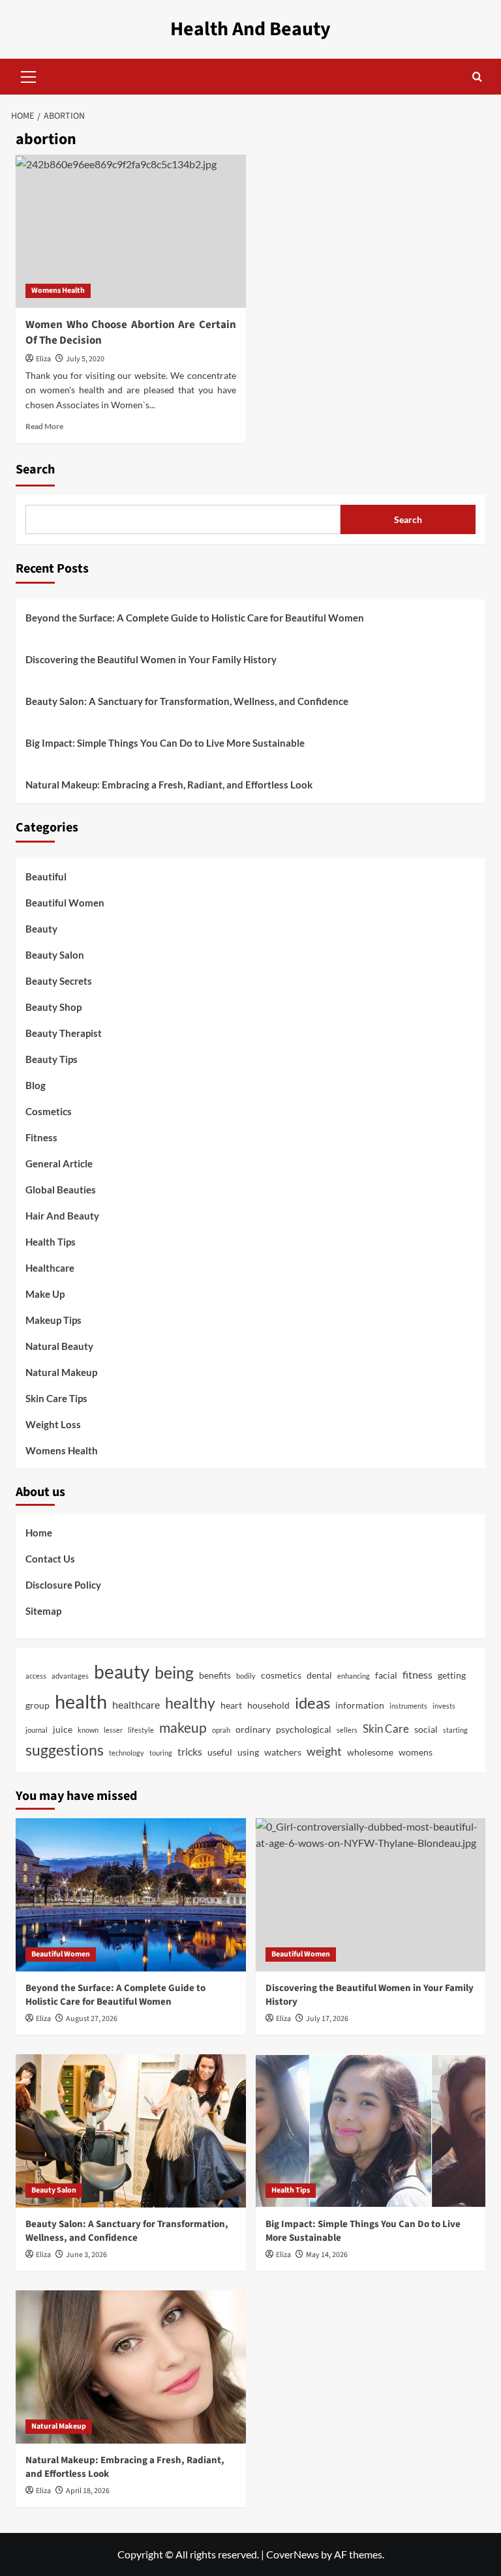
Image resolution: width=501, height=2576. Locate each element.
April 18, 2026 (88, 2491)
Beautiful (46, 876)
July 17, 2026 (327, 2019)
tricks (190, 1752)
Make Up (45, 1294)
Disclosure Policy (63, 1585)
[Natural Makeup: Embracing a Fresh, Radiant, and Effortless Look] (131, 2367)
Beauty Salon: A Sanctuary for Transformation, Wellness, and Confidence (187, 701)
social (426, 1730)
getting (452, 1675)
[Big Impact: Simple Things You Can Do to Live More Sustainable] (371, 2131)
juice (63, 1730)
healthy (190, 1703)
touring (161, 1753)
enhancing (354, 1676)
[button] (29, 75)
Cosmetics (49, 1111)
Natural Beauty (59, 1346)
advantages (70, 1676)
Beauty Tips (52, 1059)
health (81, 1701)
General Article (59, 1163)
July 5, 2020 (85, 359)
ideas (312, 1702)
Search (35, 470)
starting (455, 1730)
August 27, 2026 (92, 2019)
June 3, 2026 (86, 2255)
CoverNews (293, 2554)
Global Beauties (61, 1190)
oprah (221, 1730)
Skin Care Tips (56, 1398)
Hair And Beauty (62, 1216)
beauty (122, 1672)
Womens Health (58, 291)
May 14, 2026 (327, 2255)
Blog (36, 1085)
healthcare (136, 1705)
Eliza (43, 359)
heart (231, 1705)
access (36, 1676)
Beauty (41, 929)
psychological (304, 1730)
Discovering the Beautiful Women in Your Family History (151, 659)
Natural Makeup (61, 1372)
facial (386, 1675)
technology (127, 1753)
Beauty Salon (55, 955)
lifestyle (141, 1730)
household (268, 1705)
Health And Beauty (250, 29)
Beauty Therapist (64, 1033)
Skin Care (386, 1729)
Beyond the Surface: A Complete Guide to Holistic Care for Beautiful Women (195, 618)
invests (444, 1706)
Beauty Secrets (59, 981)
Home (39, 1533)
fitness (417, 1675)
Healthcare (50, 1268)
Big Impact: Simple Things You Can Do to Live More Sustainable (165, 743)
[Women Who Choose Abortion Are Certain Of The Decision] (131, 231)
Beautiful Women (65, 903)
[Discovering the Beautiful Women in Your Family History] (371, 1895)
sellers (347, 1730)
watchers (283, 1752)
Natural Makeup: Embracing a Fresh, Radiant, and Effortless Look (169, 785)
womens (416, 1752)
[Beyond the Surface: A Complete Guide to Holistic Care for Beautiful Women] (131, 1895)
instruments (408, 1706)
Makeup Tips (53, 1320)
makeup (183, 1728)
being (174, 1672)
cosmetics (281, 1675)
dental (319, 1675)
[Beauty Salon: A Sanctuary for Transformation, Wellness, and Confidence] (131, 2131)
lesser (113, 1730)
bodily (246, 1676)
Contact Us (50, 1559)
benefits (215, 1675)
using (248, 1752)
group (38, 1705)
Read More (44, 426)
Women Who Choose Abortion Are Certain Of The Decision (131, 333)
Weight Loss (53, 1424)
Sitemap (43, 1611)
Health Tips (51, 1242)
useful (220, 1752)
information (360, 1705)
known (88, 1730)
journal (37, 1730)
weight (324, 1751)
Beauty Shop (53, 1007)
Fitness (41, 1137)
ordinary (253, 1730)
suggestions (65, 1750)
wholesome (370, 1752)
